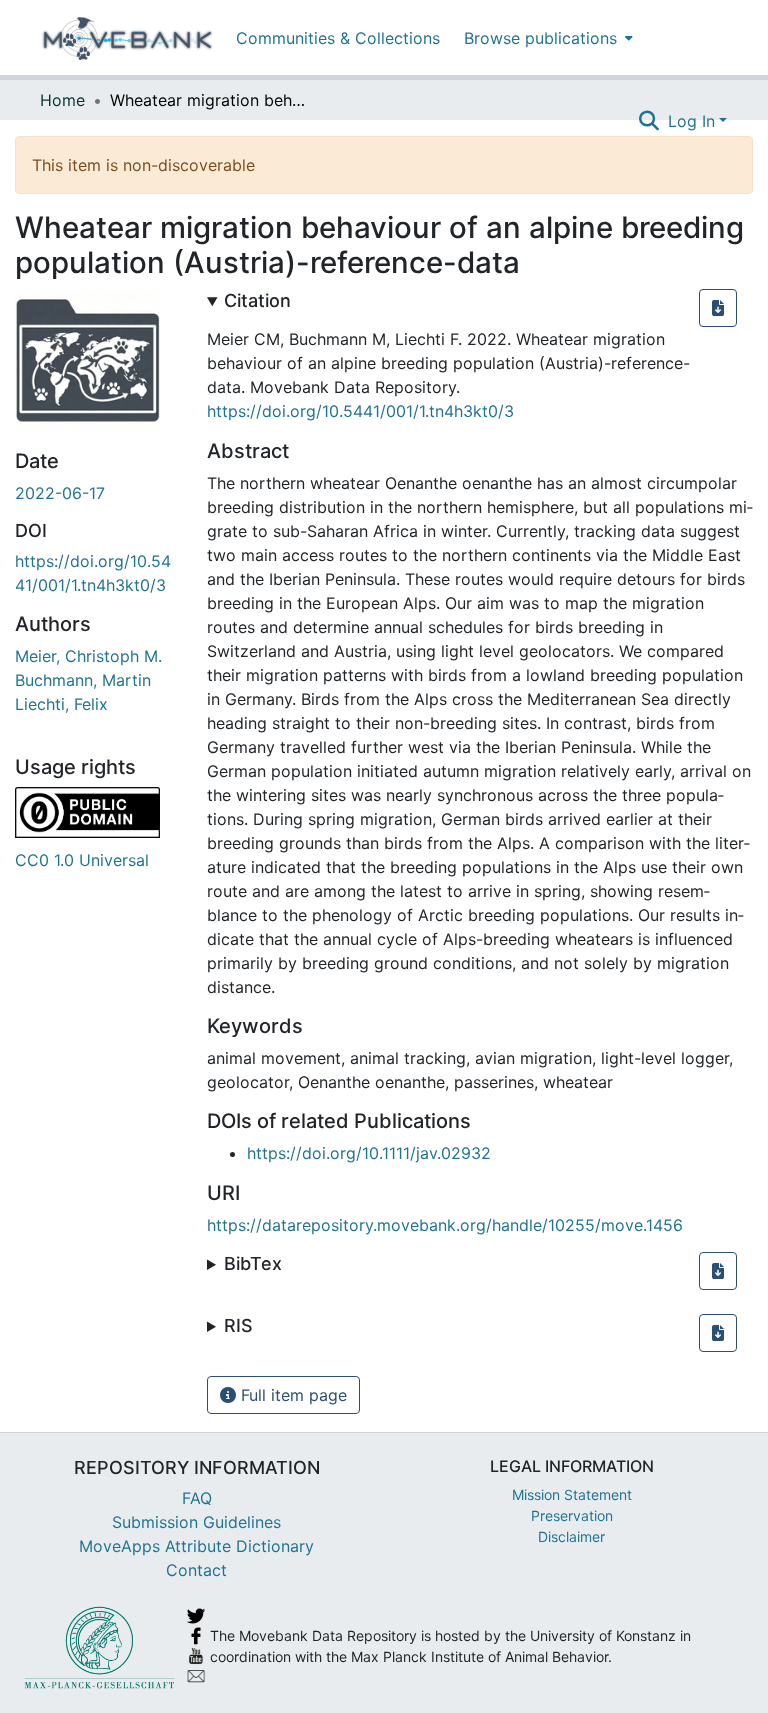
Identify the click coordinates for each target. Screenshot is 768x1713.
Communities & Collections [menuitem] (338, 38)
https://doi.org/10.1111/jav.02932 (369, 1153)
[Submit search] (649, 121)
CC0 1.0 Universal (82, 860)
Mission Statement (572, 1494)
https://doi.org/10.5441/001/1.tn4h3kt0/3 (360, 411)
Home (62, 100)
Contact (196, 1570)
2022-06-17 (60, 493)
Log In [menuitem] (691, 121)
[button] (718, 308)
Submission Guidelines (196, 1522)
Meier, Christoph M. (88, 656)
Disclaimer (571, 1536)
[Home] (127, 38)
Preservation (572, 1515)
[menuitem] (546, 37)
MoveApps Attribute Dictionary (196, 1546)
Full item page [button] (291, 1395)
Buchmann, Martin (83, 680)
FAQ (197, 1498)
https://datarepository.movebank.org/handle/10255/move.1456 (445, 1225)
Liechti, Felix (61, 704)
